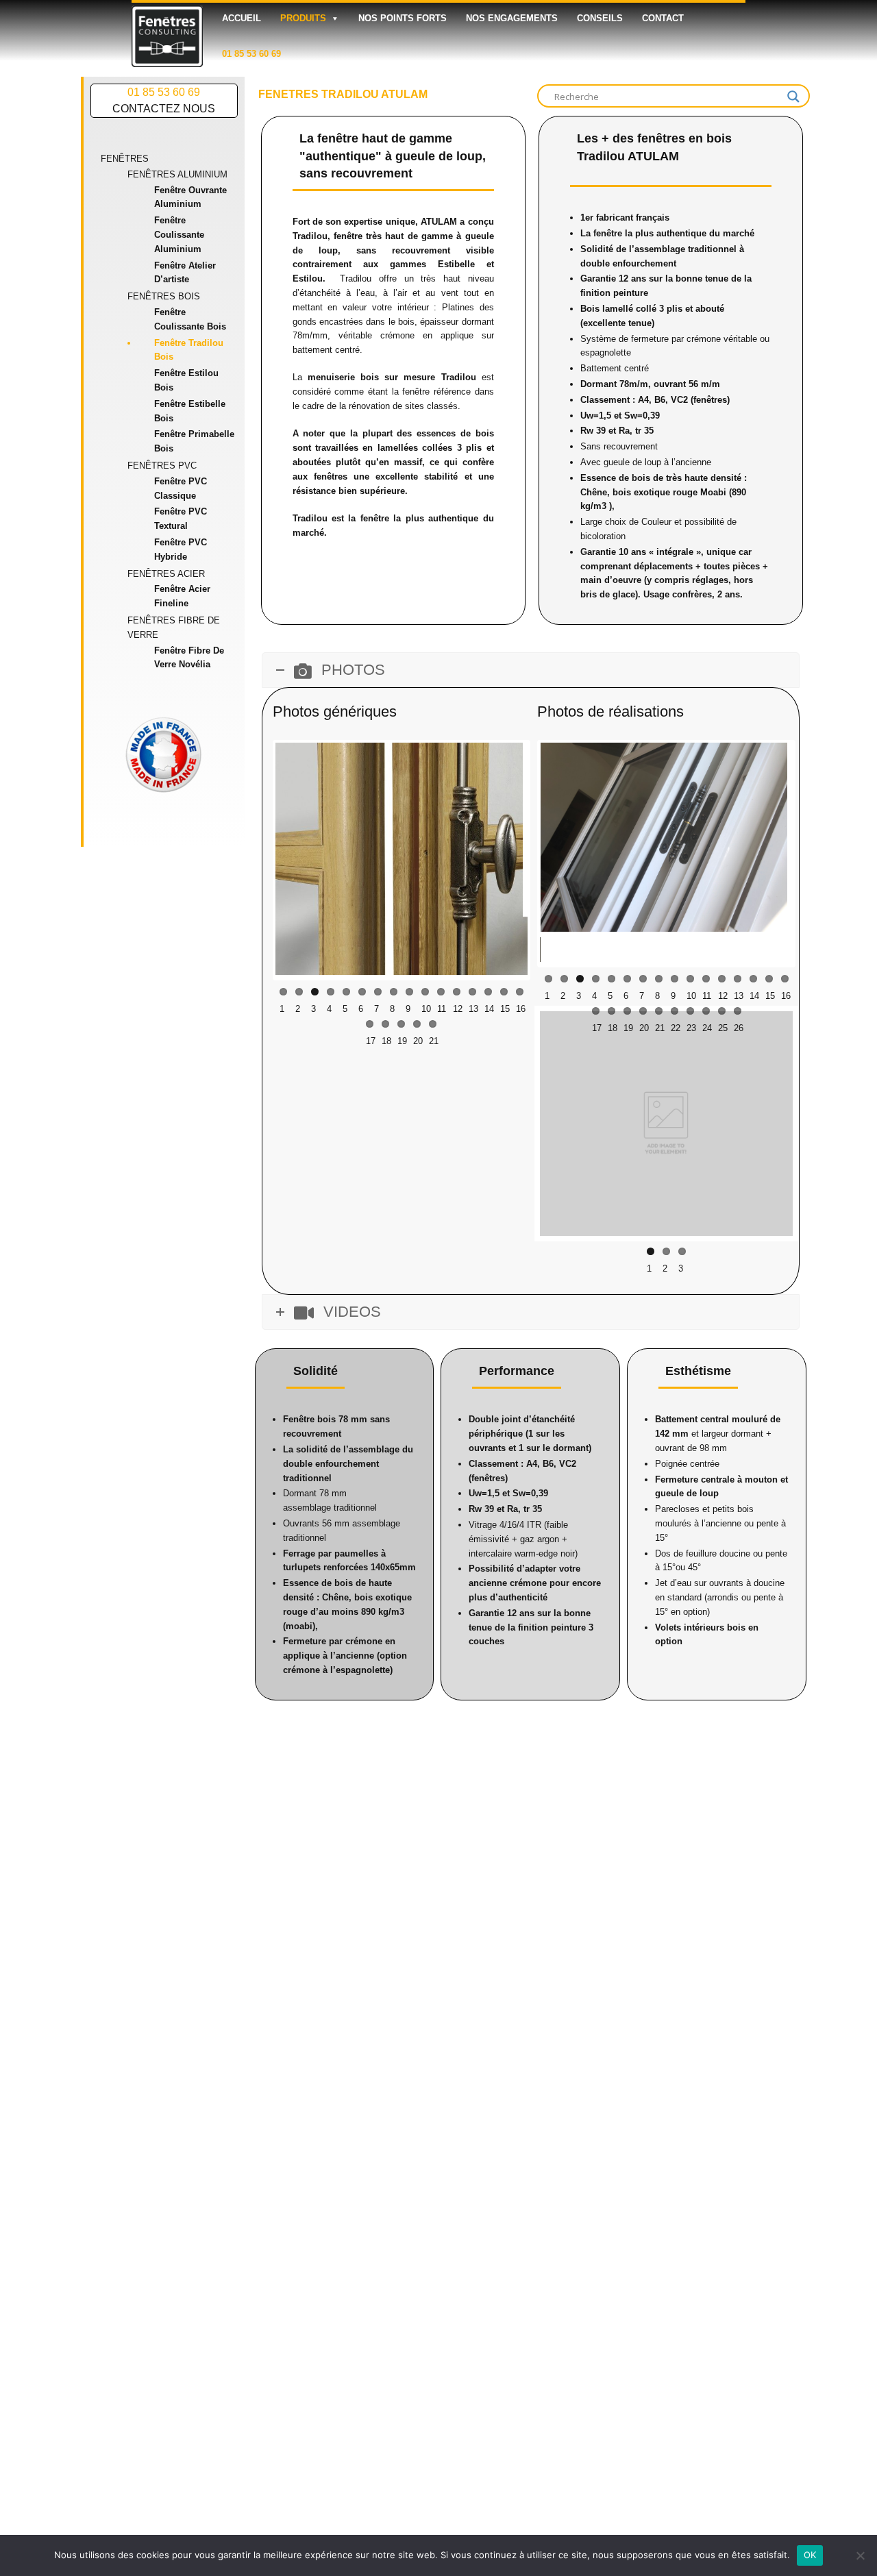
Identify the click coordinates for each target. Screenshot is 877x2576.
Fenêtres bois (164, 296)
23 (690, 982)
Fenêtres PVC (162, 466)
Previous (519, 839)
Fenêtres (125, 159)
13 (472, 1001)
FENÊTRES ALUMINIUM (177, 174)
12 (457, 1001)
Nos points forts (403, 18)
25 (722, 982)
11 (441, 1001)
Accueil (242, 18)
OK (810, 2555)
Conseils (600, 18)
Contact (663, 18)
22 (675, 982)
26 (738, 982)
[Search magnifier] (793, 97)
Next (548, 865)
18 (385, 1033)
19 (401, 1033)
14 (488, 1001)
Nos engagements (512, 18)
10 (425, 1001)
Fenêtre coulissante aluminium (179, 235)
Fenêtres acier (166, 574)
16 (520, 1001)
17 (370, 1033)
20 (417, 1033)
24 (706, 982)
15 (504, 1001)
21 (433, 1033)
